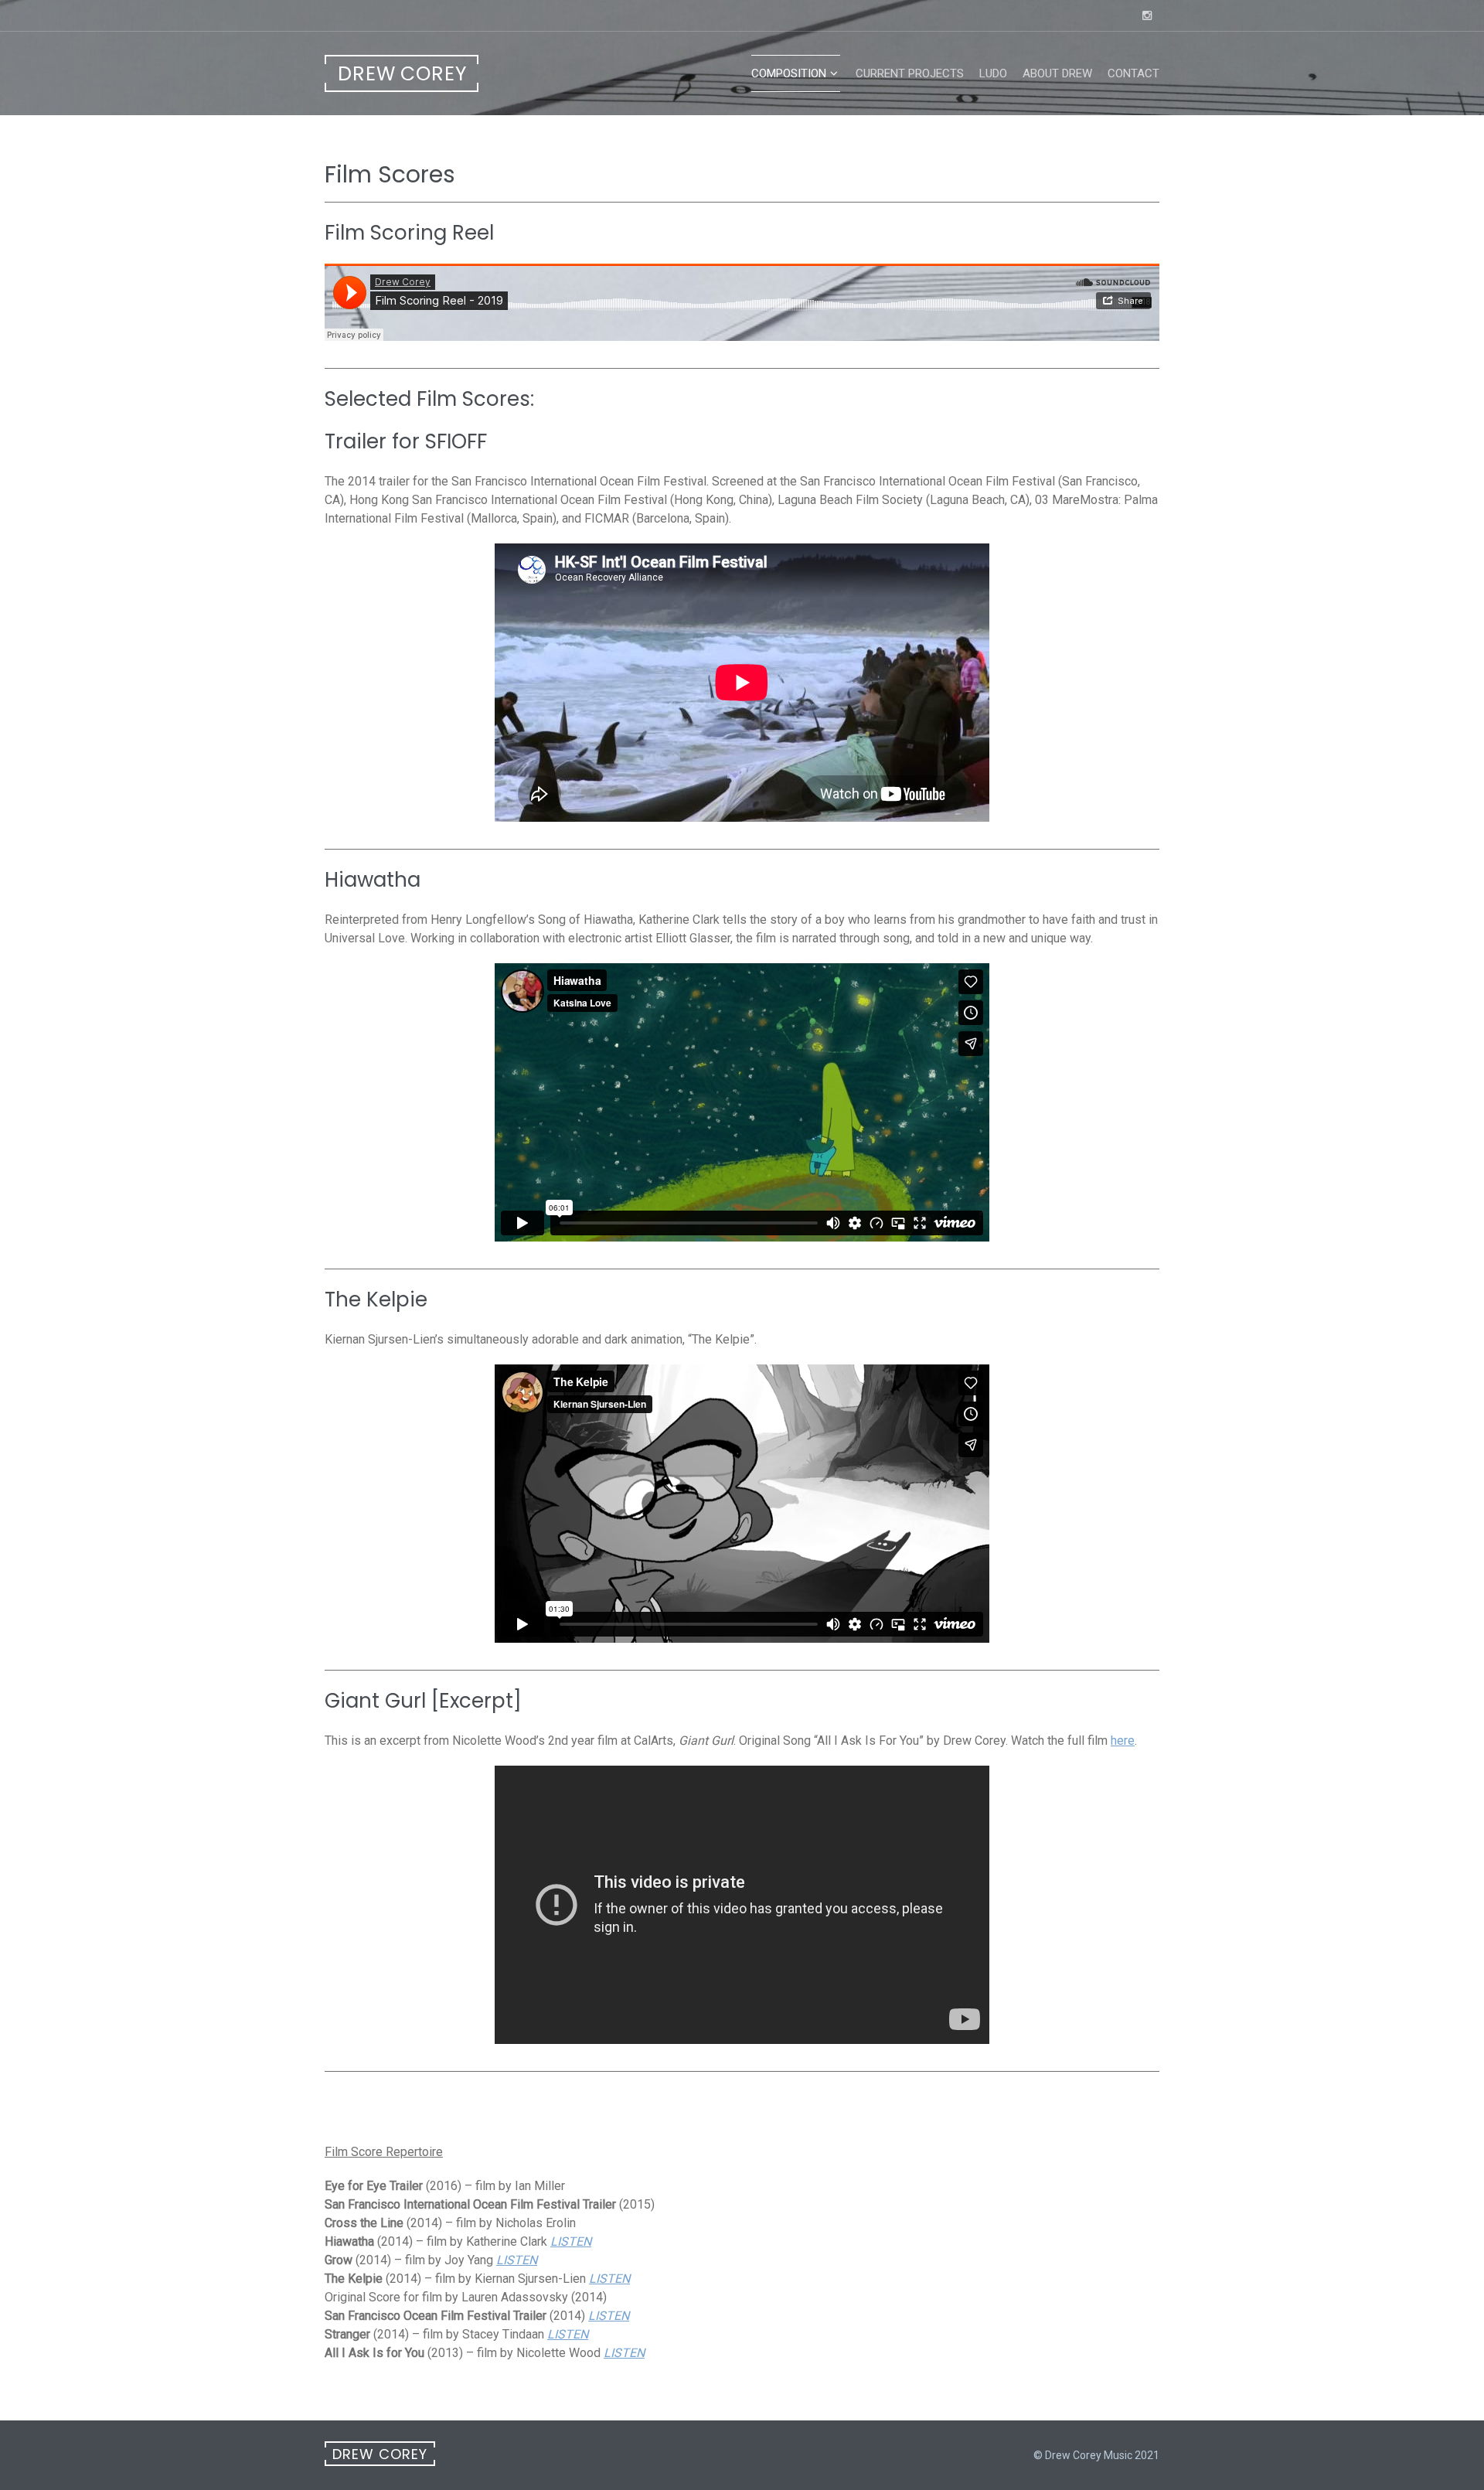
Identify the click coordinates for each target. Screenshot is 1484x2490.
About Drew (1057, 73)
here (1123, 1741)
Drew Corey (402, 74)
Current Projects (910, 73)
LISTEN (571, 2241)
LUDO (993, 73)
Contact (1133, 73)
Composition (789, 73)
